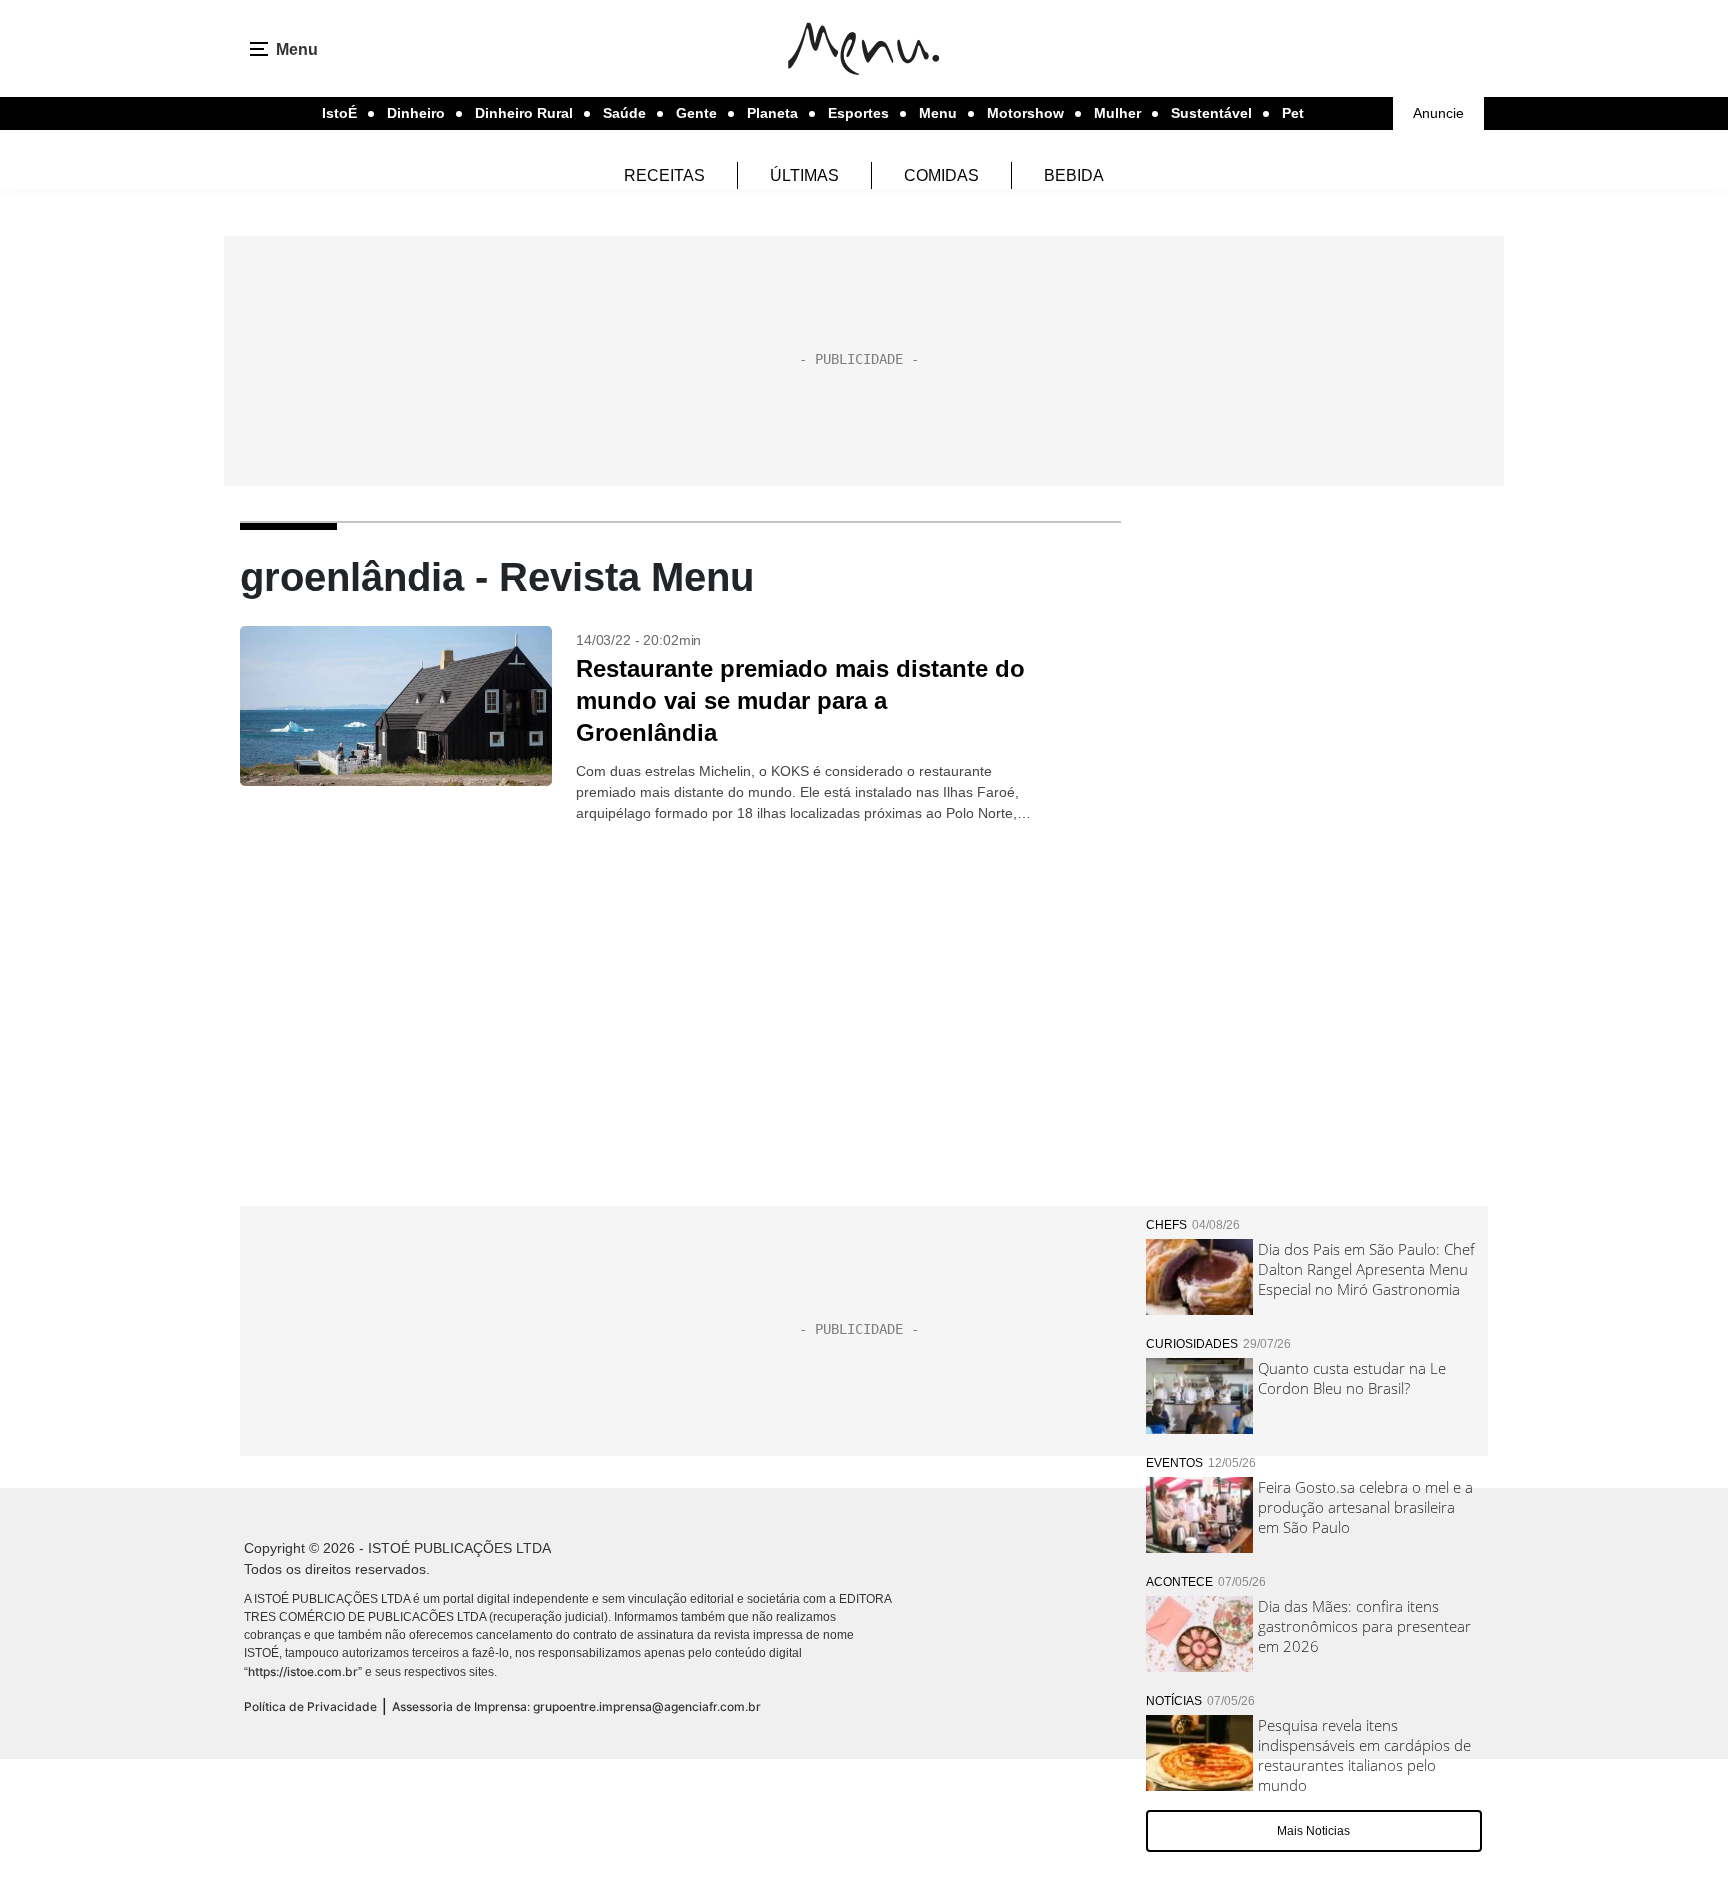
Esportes (858, 113)
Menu (938, 113)
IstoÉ (339, 113)
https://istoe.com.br (303, 1671)
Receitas (664, 175)
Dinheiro (416, 113)
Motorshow (1025, 113)
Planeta (772, 113)
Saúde (624, 113)
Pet (1293, 113)
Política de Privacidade (310, 1706)
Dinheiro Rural (524, 113)
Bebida (1074, 175)
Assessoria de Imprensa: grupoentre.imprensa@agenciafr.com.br (576, 1706)
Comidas (941, 175)
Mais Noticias (1313, 1831)
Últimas (804, 175)
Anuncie (1438, 113)
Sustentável (1211, 113)
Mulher (1117, 113)
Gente (696, 113)
